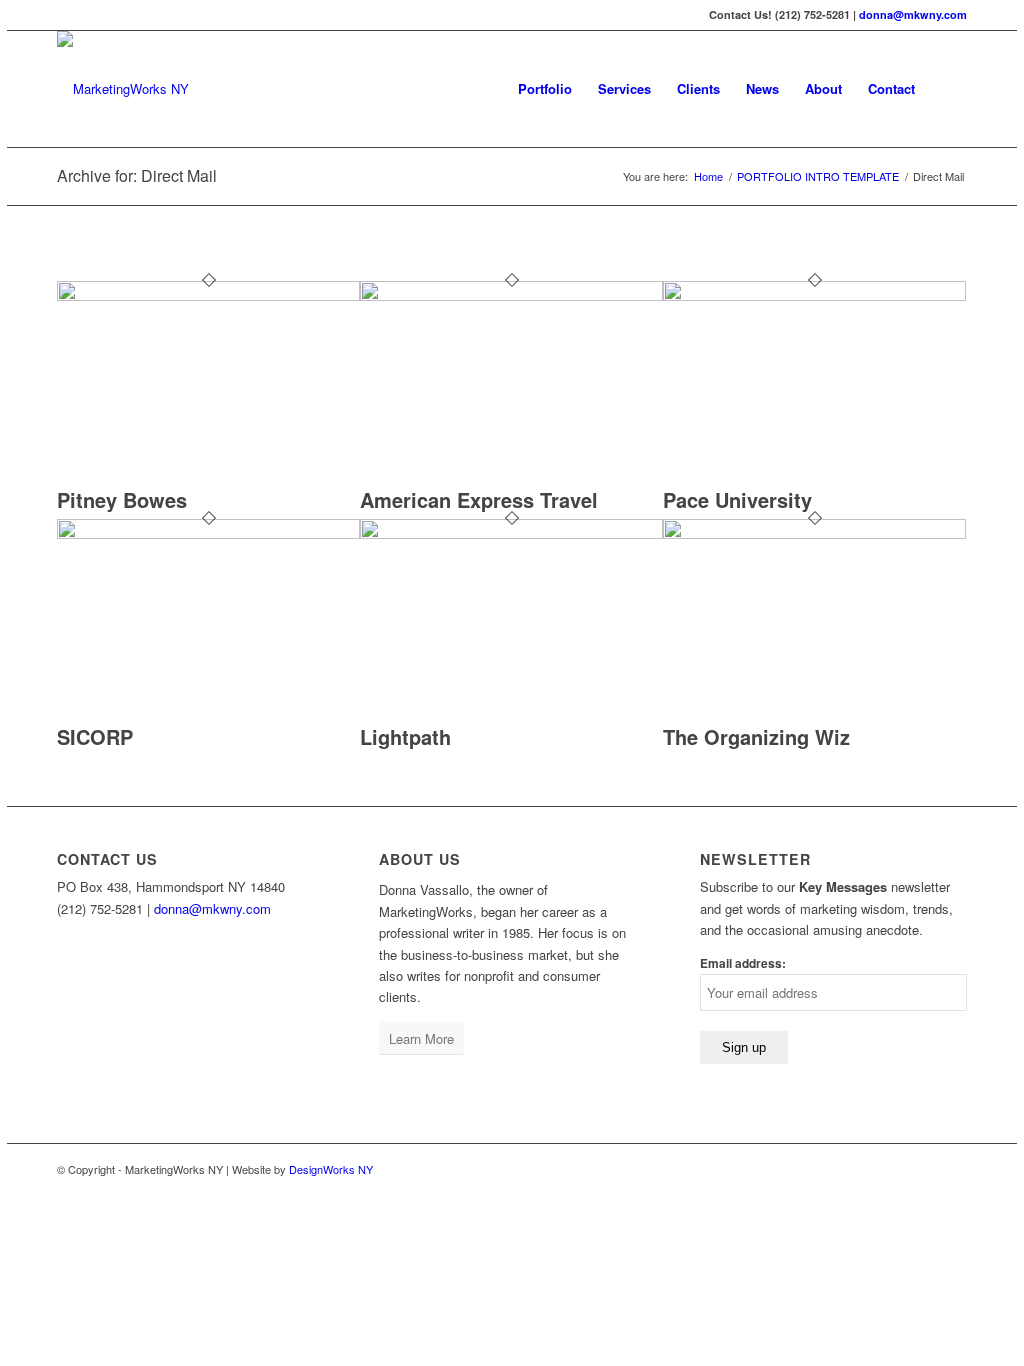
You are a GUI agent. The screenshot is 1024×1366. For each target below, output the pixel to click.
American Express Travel (479, 499)
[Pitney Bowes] (208, 295)
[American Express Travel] (511, 295)
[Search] (947, 89)
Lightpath (405, 736)
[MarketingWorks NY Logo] (123, 89)
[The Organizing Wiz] (814, 533)
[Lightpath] (511, 533)
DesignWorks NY (331, 1169)
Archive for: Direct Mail (137, 175)
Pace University (737, 499)
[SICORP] (208, 533)
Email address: (743, 963)
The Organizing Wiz (756, 736)
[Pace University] (814, 295)
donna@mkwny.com (913, 14)
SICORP (95, 736)
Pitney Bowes (122, 499)
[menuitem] (545, 89)
